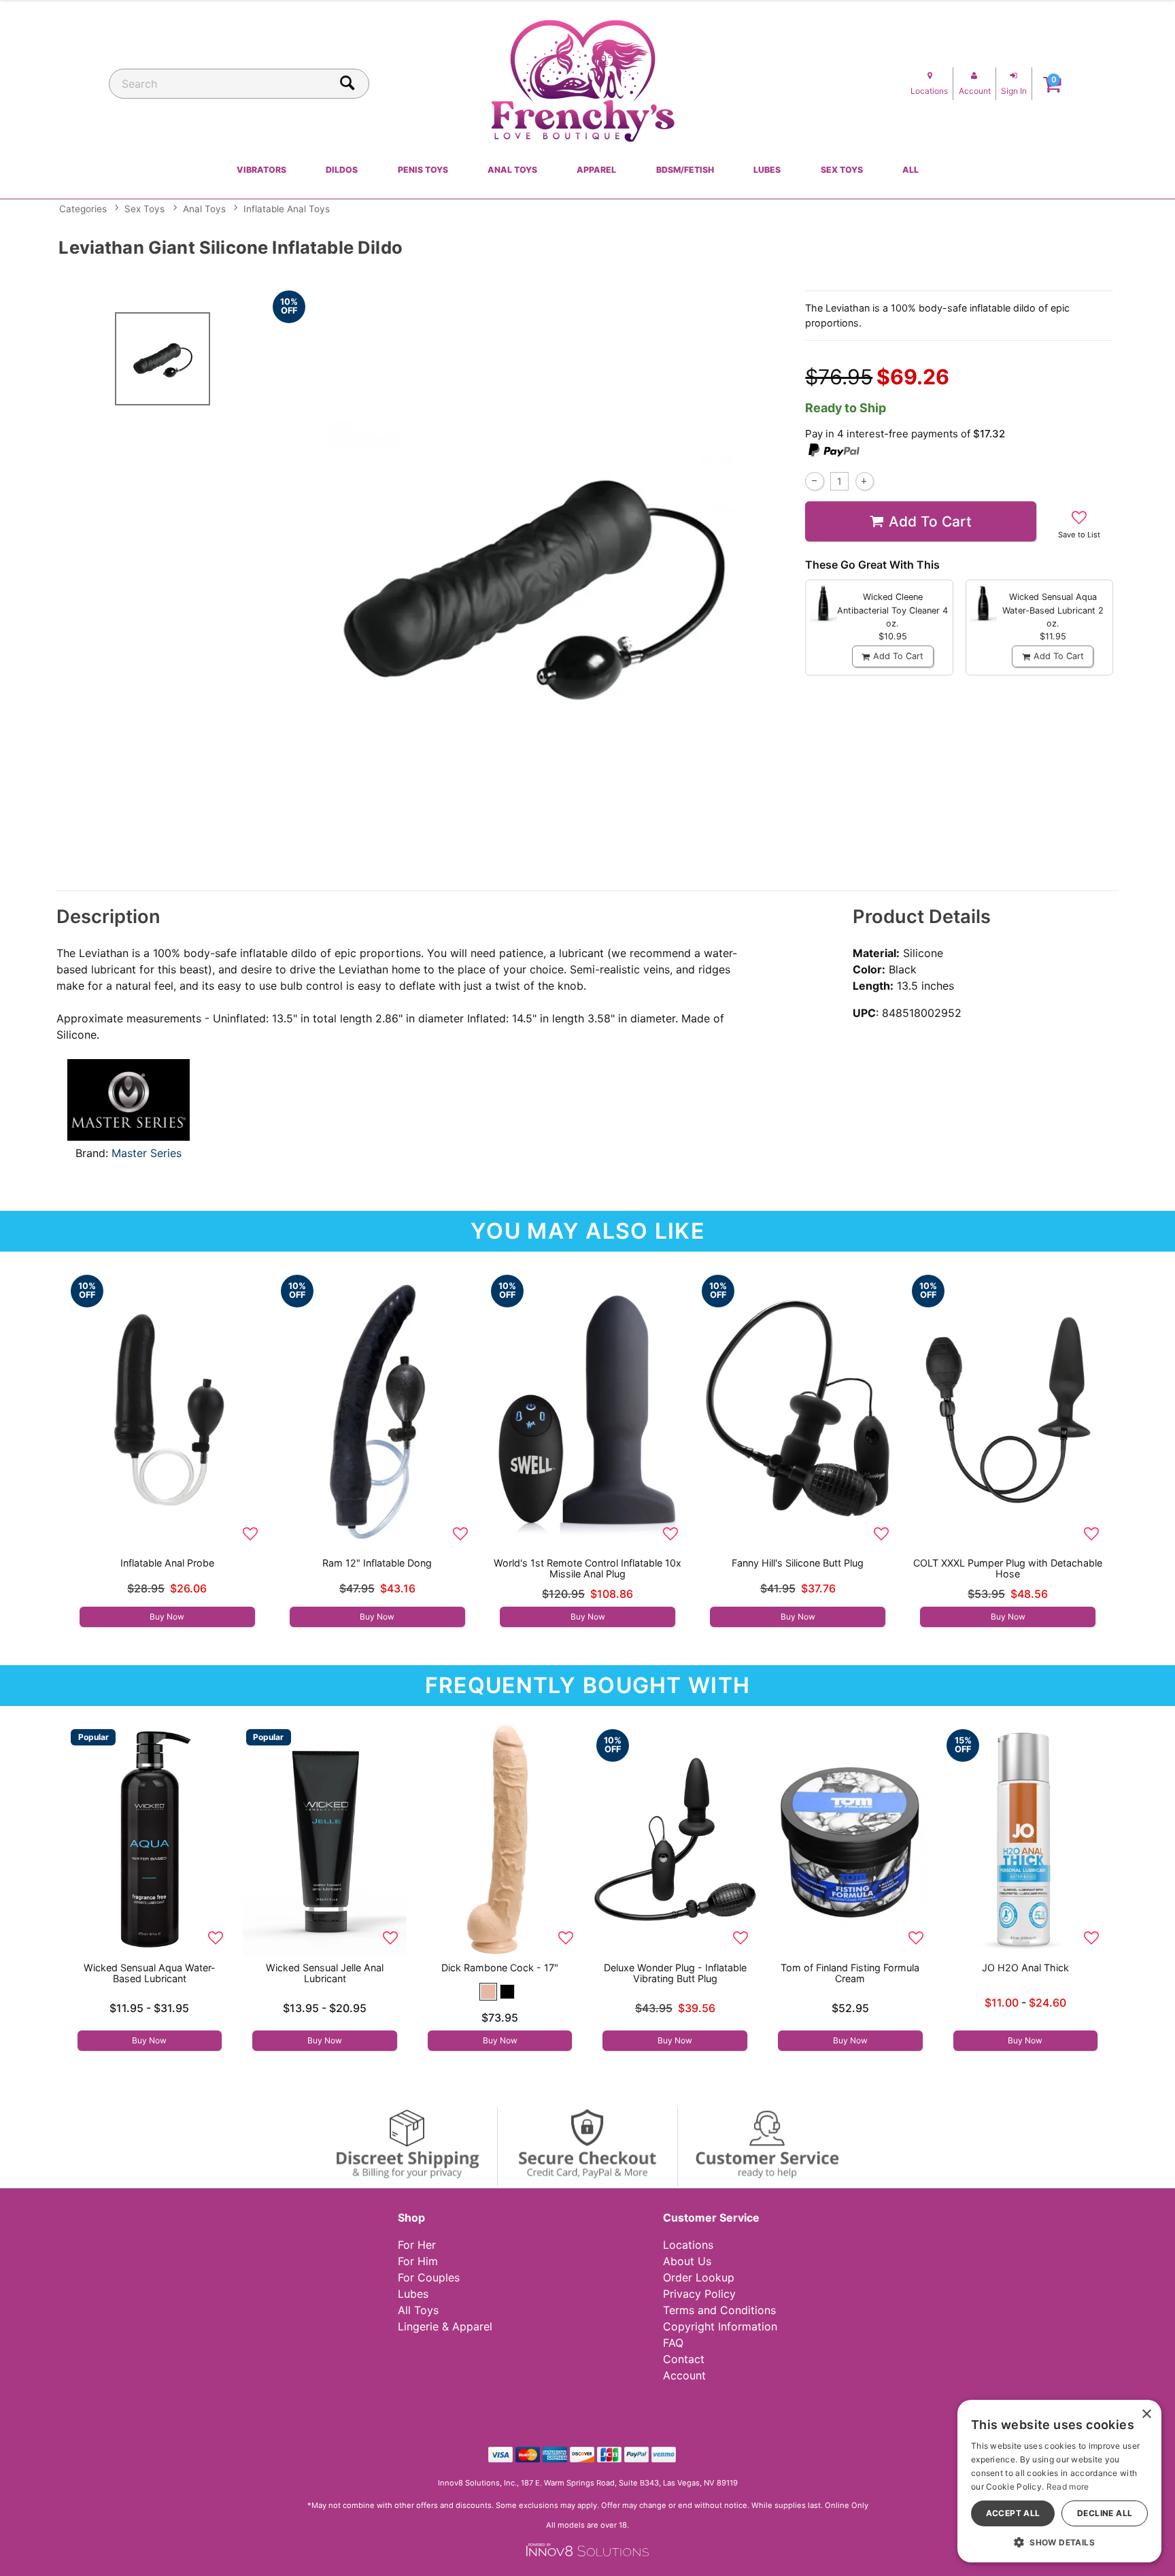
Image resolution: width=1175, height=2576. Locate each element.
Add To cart (930, 521)
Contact (684, 2359)
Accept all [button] (1013, 2513)
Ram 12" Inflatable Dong (377, 1563)
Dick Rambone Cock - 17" (500, 1968)
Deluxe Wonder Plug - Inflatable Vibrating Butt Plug (675, 1973)
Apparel (596, 170)
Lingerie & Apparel (445, 2326)
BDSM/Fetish (685, 170)
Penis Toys (423, 170)
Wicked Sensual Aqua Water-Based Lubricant (150, 1973)
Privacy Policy (699, 2294)
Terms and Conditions (719, 2310)
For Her (417, 2245)
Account (684, 2375)
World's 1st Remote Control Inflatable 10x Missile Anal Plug (587, 1568)
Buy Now (167, 1617)
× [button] (1146, 2414)
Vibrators (261, 170)
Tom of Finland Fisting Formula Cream (850, 1973)
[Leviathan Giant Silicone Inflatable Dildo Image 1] (534, 581)
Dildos (342, 170)
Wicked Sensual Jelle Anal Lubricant (325, 1973)
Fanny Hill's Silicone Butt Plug (798, 1563)
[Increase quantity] (865, 481)
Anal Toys (512, 170)
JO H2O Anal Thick (1025, 1968)
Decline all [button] (1105, 2513)
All (910, 170)
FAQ (673, 2343)
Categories (83, 209)
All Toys (418, 2310)
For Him (418, 2261)
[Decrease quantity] (814, 481)
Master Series (147, 1153)
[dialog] (1059, 2481)
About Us (687, 2261)
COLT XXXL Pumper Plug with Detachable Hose (1008, 1568)
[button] (488, 1992)
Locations (688, 2245)
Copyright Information (720, 2326)
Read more (1068, 2487)
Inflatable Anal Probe (167, 1563)
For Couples (429, 2277)
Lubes (767, 170)
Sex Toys (842, 170)
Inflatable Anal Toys (287, 209)
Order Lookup (699, 2277)
